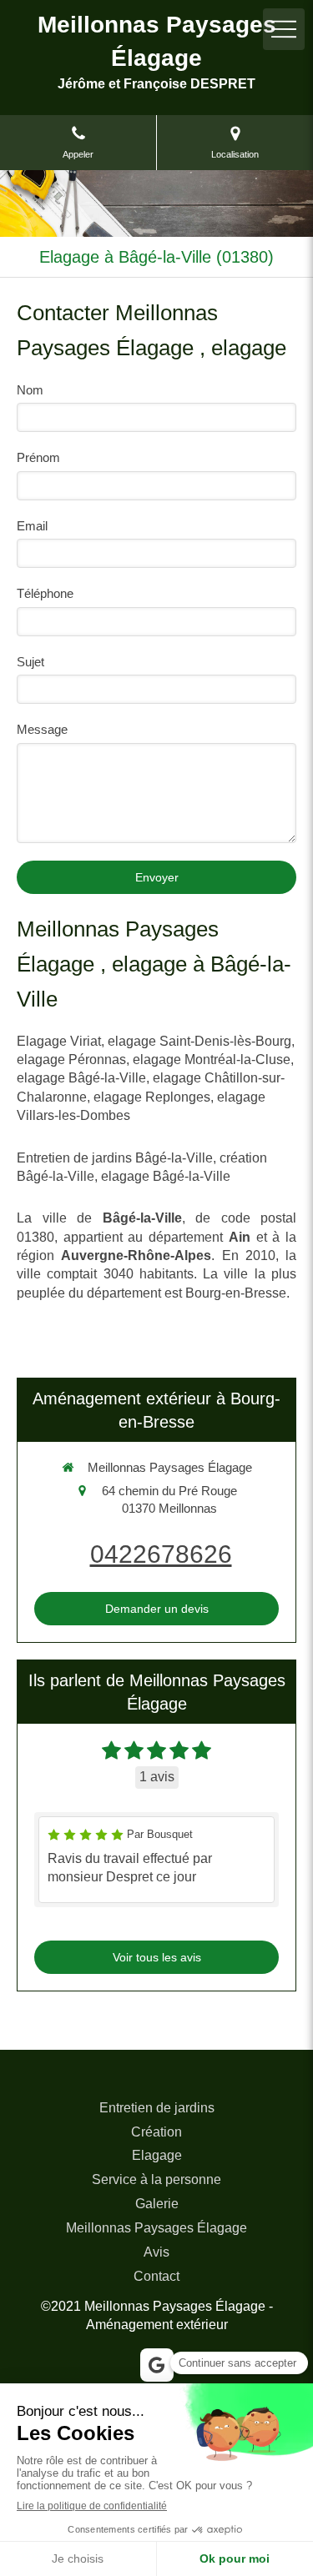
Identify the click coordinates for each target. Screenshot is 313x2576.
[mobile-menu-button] (284, 29)
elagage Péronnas (71, 1060)
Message (42, 729)
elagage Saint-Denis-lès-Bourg (199, 1041)
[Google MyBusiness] (157, 2365)
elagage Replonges (152, 1097)
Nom (30, 390)
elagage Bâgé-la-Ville (81, 1078)
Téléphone (45, 593)
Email (32, 526)
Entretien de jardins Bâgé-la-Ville (115, 1158)
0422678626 (161, 1554)
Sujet (30, 662)
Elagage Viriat (59, 1041)
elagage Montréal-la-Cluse (212, 1060)
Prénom (38, 457)
